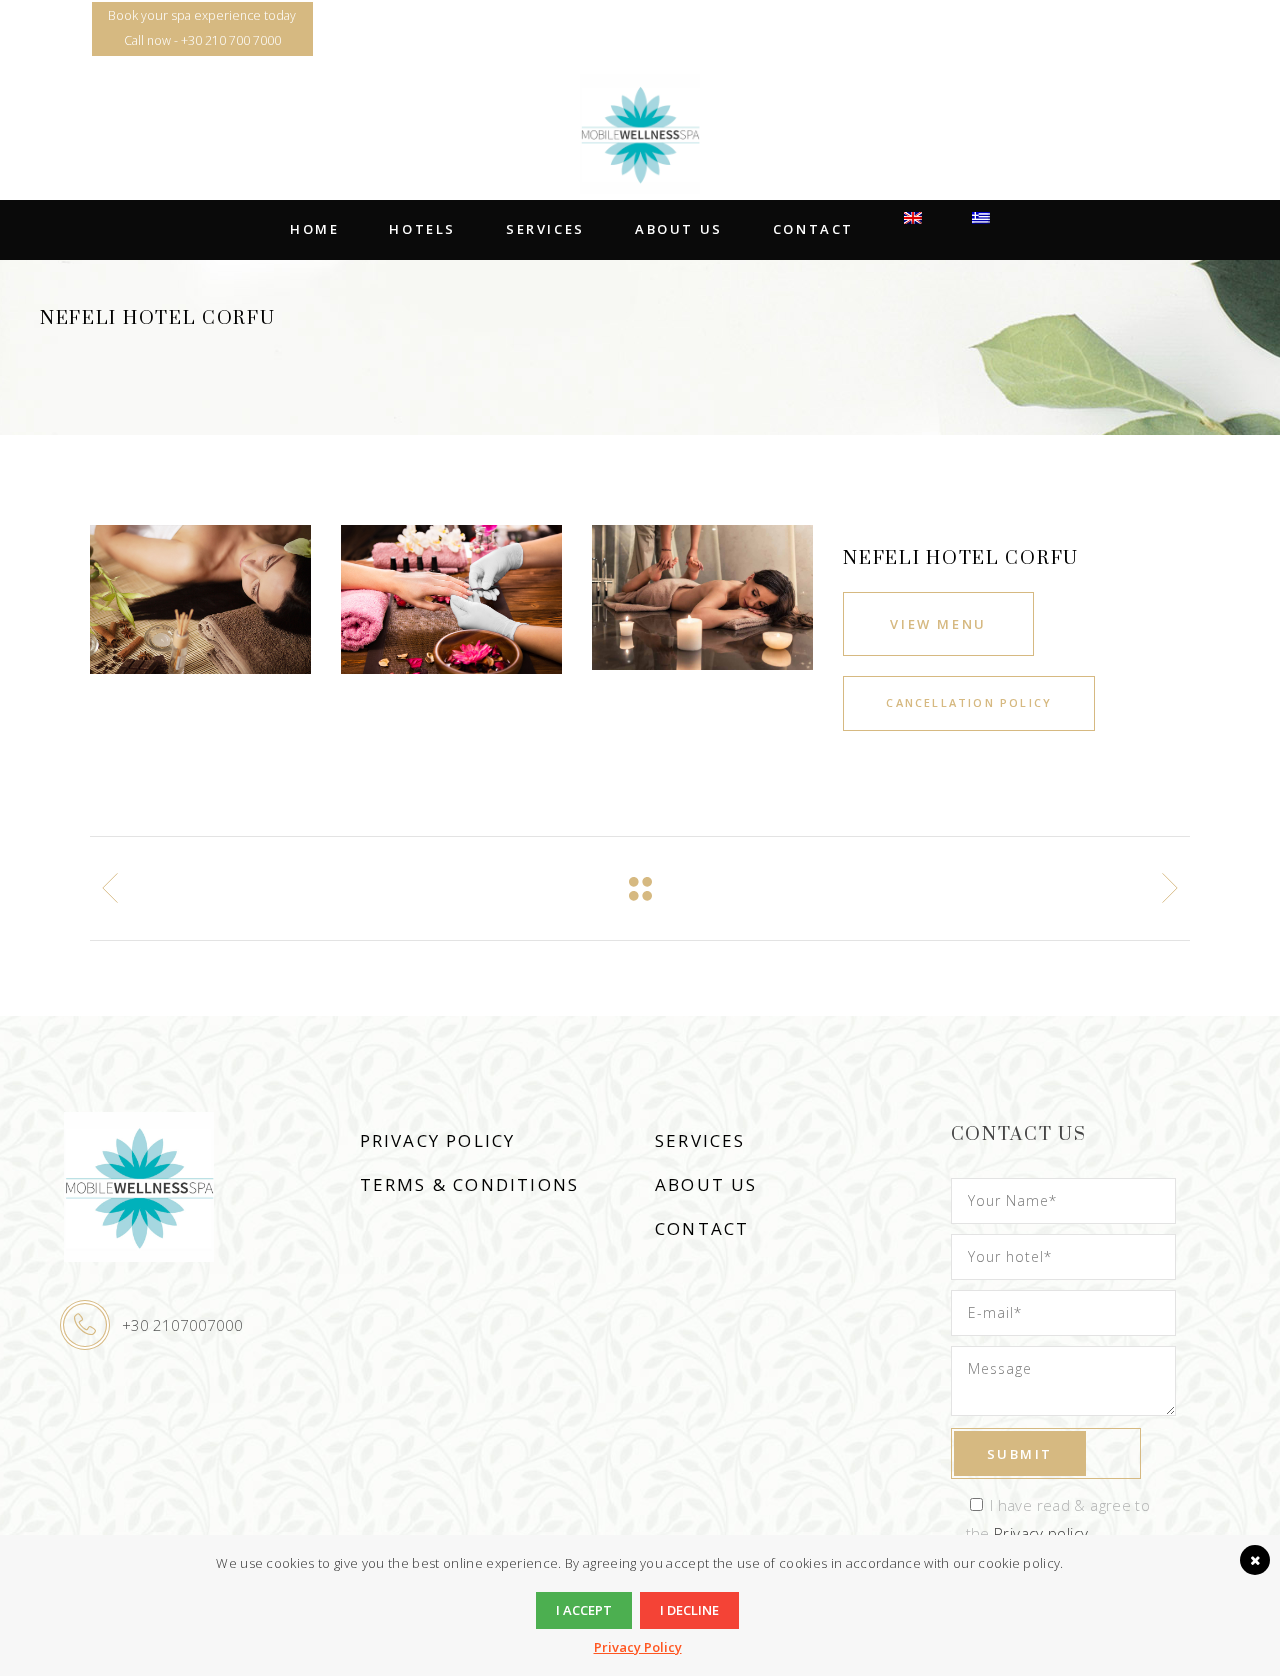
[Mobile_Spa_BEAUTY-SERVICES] (451, 599)
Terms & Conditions (470, 1184)
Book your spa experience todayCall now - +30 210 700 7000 (202, 28)
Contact (702, 1228)
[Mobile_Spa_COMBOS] (200, 599)
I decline (689, 1610)
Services (700, 1140)
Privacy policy (1041, 1533)
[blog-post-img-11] (702, 597)
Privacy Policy (438, 1140)
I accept (584, 1610)
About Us (706, 1184)
